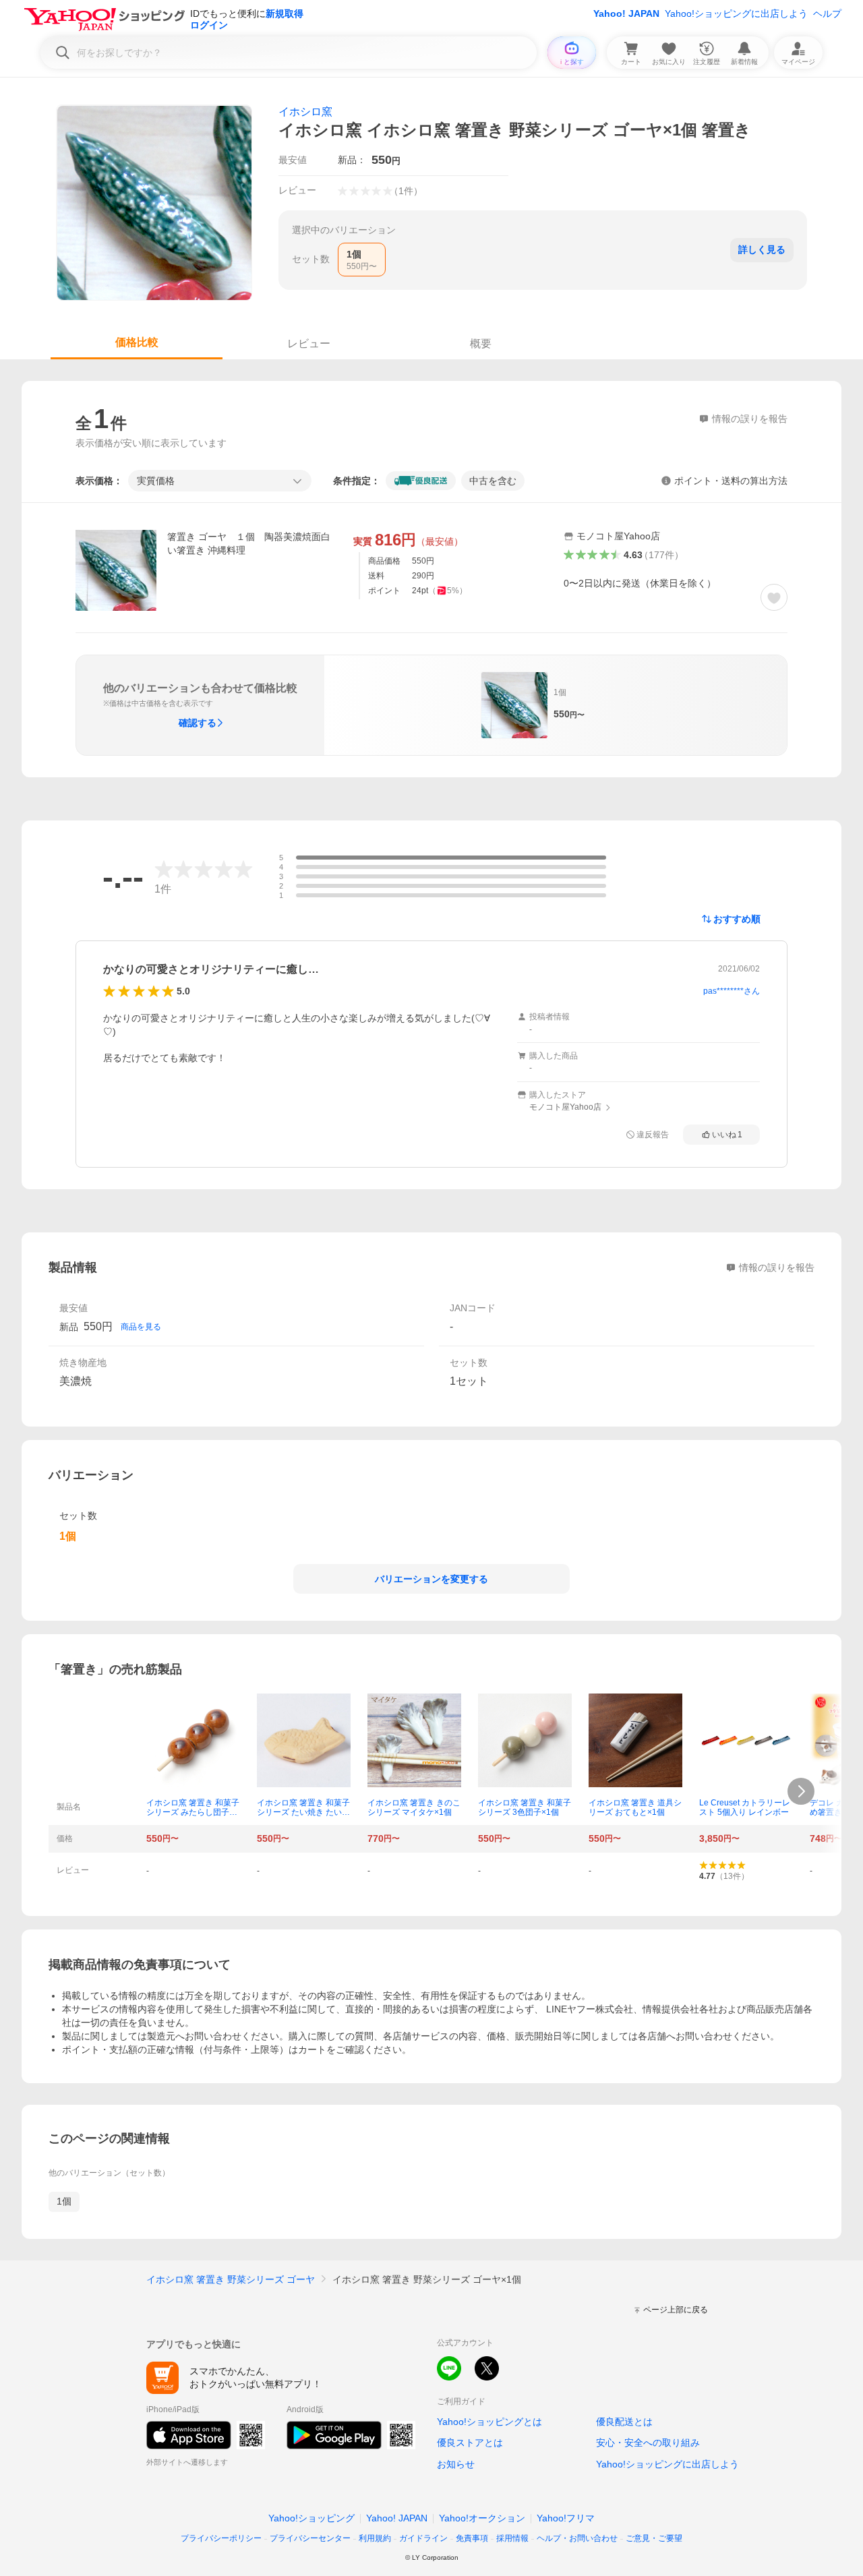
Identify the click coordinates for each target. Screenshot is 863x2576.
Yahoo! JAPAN (626, 13)
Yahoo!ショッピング (311, 2518)
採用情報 (512, 2538)
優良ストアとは (470, 2443)
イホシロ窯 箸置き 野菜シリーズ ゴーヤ (231, 2279)
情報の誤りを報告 (777, 1267)
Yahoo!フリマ (566, 2518)
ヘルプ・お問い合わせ (577, 2538)
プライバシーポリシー (221, 2538)
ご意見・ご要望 (654, 2538)
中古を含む (493, 481)
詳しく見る (762, 249)
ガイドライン (423, 2538)
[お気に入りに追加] (774, 597)
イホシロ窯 (305, 112)
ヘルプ (827, 13)
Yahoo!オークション (482, 2518)
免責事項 (472, 2538)
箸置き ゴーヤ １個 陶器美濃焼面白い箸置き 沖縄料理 (249, 543)
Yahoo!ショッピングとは (489, 2422)
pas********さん (732, 991)
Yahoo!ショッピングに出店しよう (736, 13)
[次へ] (801, 1791)
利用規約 (375, 2538)
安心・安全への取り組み (648, 2443)
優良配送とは (624, 2422)
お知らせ (456, 2464)
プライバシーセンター (310, 2538)
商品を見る (141, 1327)
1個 (64, 2201)
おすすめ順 (737, 919)
